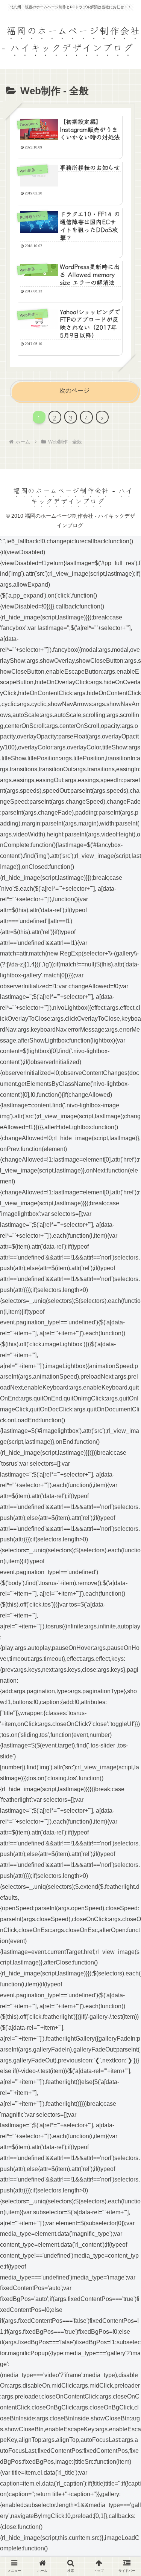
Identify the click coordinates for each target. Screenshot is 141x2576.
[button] (124, 1629)
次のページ (74, 391)
